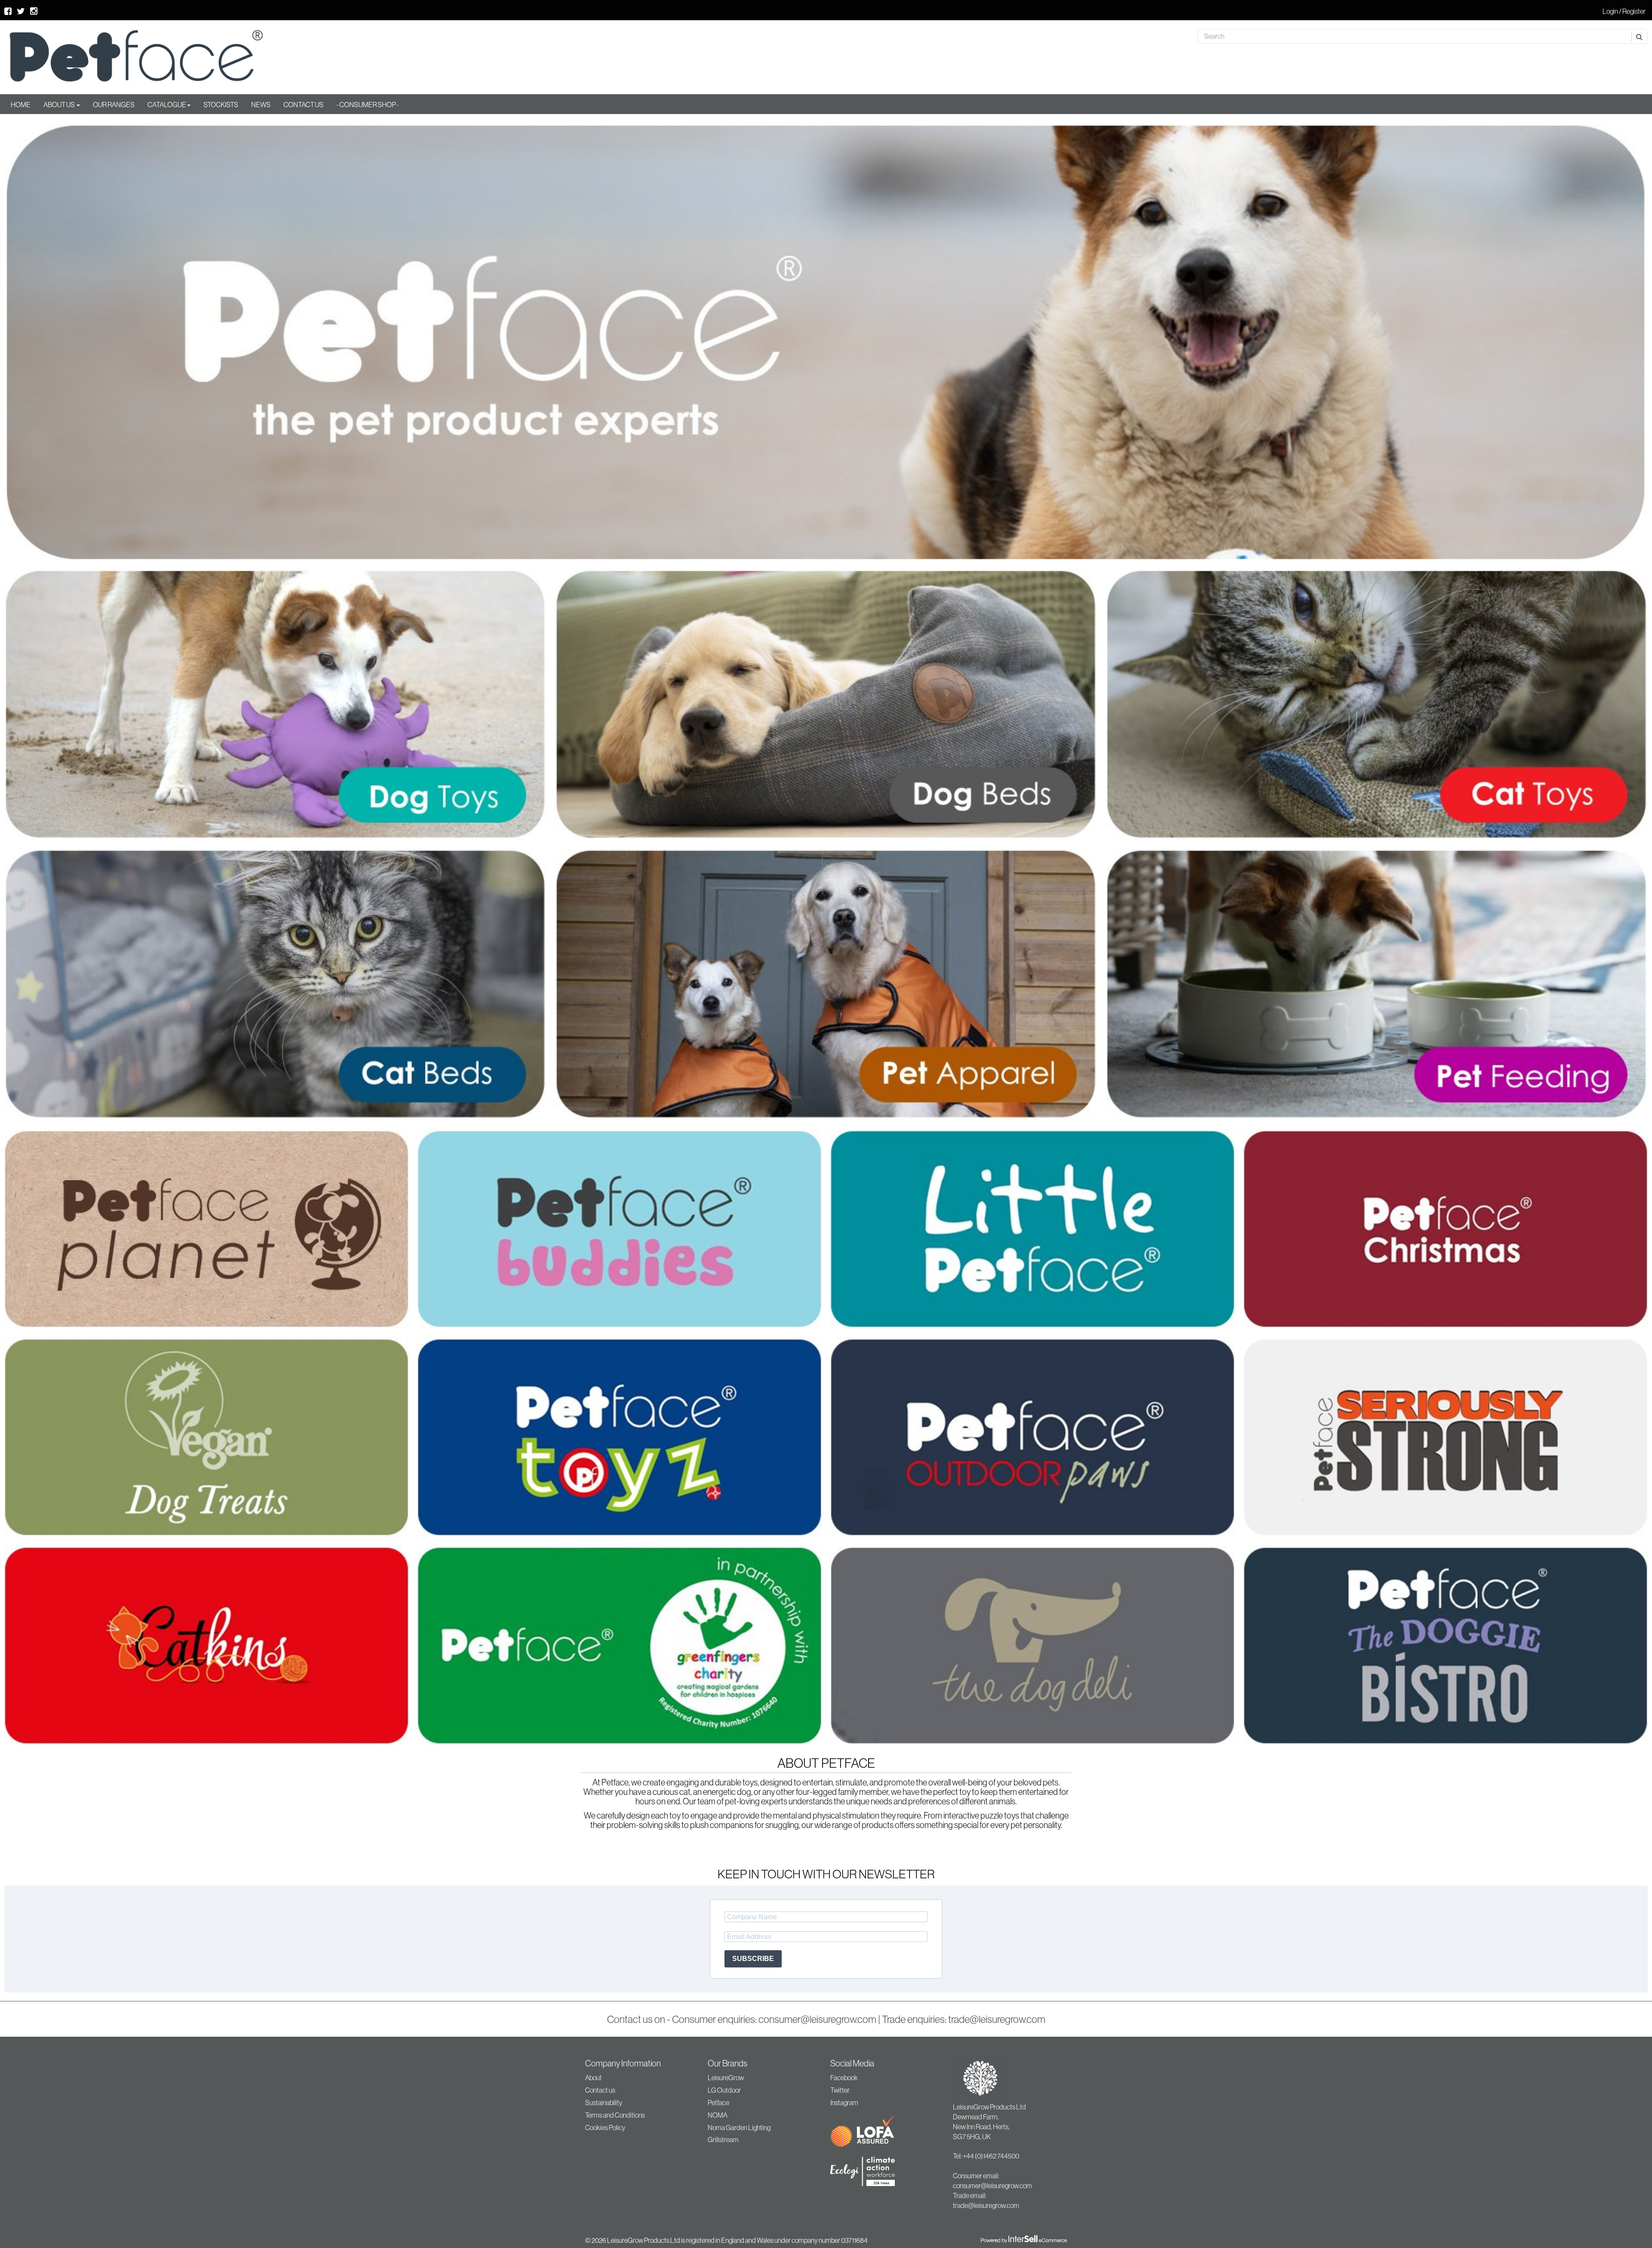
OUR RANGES (114, 105)
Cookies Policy (605, 2128)
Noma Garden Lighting (739, 2128)
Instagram (844, 2103)
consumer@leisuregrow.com (817, 2019)
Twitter (840, 2090)
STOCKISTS (221, 105)
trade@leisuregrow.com (997, 2019)
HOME (21, 105)
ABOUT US (60, 105)
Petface (718, 2103)
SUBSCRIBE (753, 1959)
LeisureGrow (726, 2078)
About (593, 2078)
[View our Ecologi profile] (873, 2172)
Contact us (600, 2090)
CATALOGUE (167, 105)
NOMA (718, 2115)
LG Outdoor (724, 2090)
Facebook (844, 2078)
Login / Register (1624, 11)
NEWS (261, 105)
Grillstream (723, 2140)
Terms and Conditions (615, 2115)
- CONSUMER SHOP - (368, 105)
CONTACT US (304, 105)
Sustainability (604, 2103)
